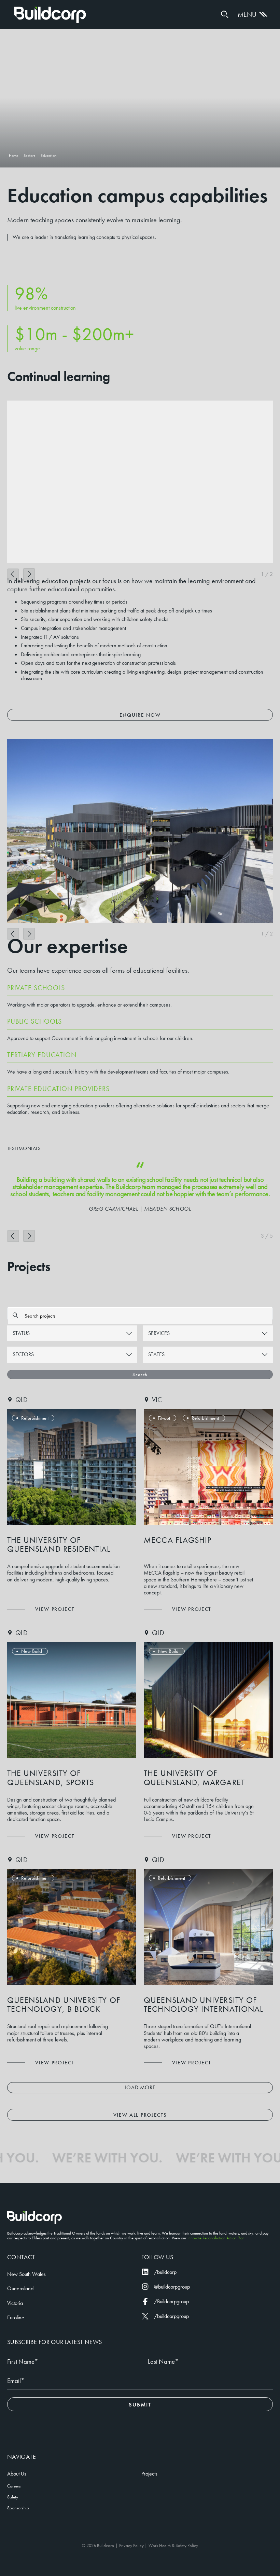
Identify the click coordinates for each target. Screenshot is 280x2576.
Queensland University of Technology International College (204, 2009)
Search (140, 1374)
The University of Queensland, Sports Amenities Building (51, 1782)
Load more (140, 2087)
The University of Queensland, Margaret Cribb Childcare (194, 1782)
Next (29, 574)
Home (50, 15)
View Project (55, 1609)
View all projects (140, 2115)
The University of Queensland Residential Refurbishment (59, 1549)
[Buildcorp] (34, 2218)
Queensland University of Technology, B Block (64, 2004)
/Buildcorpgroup (171, 2301)
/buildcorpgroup (171, 2316)
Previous (13, 574)
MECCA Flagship (178, 1540)
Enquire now (140, 715)
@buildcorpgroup (172, 2287)
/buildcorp (165, 2272)
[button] (225, 14)
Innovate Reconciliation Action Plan (216, 2238)
